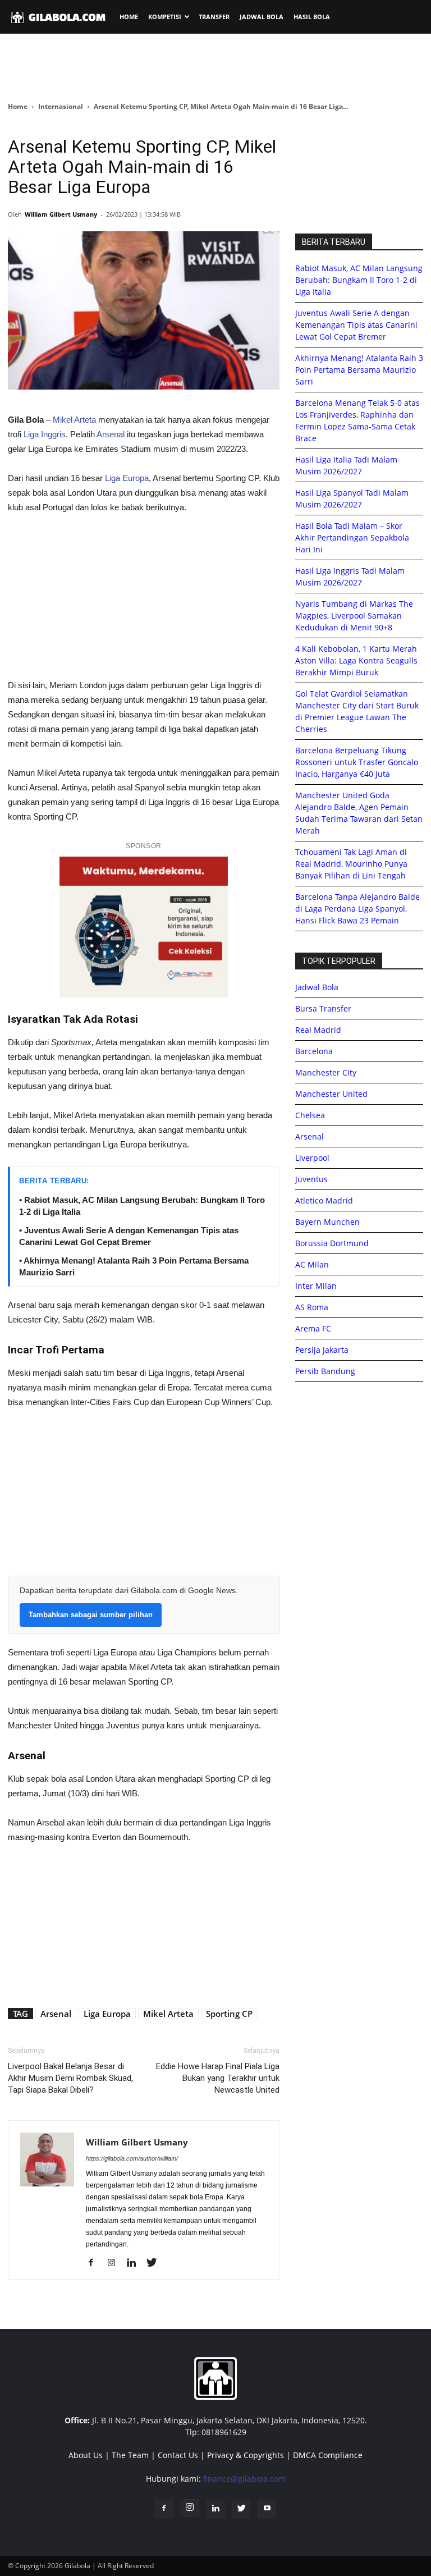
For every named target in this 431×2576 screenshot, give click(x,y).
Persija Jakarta (322, 1350)
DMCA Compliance (328, 2455)
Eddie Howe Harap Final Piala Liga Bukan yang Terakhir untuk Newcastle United (218, 2078)
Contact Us (178, 2455)
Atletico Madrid (324, 1200)
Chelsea (310, 1115)
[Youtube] (267, 2509)
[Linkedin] (136, 2263)
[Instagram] (115, 2263)
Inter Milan (316, 1286)
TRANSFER (214, 17)
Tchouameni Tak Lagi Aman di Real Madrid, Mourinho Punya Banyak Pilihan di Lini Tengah (351, 864)
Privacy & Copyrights (246, 2455)
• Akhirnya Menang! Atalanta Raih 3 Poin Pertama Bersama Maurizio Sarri (134, 1266)
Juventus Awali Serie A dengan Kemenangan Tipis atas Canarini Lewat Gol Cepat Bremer (356, 325)
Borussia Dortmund (332, 1243)
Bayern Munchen (327, 1222)
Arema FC (313, 1328)
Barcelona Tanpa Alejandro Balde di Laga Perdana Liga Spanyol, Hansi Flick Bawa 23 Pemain (357, 909)
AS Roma (312, 1307)
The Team (130, 2455)
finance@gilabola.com (244, 2479)
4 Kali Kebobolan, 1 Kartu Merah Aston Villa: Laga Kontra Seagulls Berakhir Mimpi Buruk (356, 660)
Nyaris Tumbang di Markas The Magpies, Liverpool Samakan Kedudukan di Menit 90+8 (354, 616)
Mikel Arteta (74, 420)
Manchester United (331, 1094)
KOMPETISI (165, 17)
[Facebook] (95, 2263)
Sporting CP (229, 2014)
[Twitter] (156, 2263)
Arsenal (111, 434)
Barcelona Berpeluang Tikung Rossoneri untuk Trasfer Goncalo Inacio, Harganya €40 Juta (357, 762)
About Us (86, 2455)
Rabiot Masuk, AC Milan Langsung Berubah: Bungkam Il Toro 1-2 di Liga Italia (359, 280)
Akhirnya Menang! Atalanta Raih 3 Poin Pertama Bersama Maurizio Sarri (359, 370)
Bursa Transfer (323, 1008)
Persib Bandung (325, 1371)
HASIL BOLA (312, 17)
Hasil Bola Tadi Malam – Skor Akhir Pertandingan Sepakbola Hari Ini (352, 537)
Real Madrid (318, 1030)
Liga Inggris (45, 434)
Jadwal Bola (317, 987)
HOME (129, 17)
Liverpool (312, 1158)
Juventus (311, 1179)
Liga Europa (127, 478)
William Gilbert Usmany (61, 214)
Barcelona (314, 1051)
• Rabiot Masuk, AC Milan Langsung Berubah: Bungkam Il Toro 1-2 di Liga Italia (142, 1206)
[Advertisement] (215, 67)
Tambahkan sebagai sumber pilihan (91, 1615)
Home (18, 106)
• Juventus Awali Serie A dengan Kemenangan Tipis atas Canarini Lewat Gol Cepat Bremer (129, 1236)
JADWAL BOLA (262, 17)
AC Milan (312, 1264)
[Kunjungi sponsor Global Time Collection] (144, 927)
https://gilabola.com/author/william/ (132, 2158)
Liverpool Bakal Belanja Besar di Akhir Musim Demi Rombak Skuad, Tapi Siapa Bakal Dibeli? (70, 2078)
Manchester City (326, 1072)
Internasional (61, 106)
